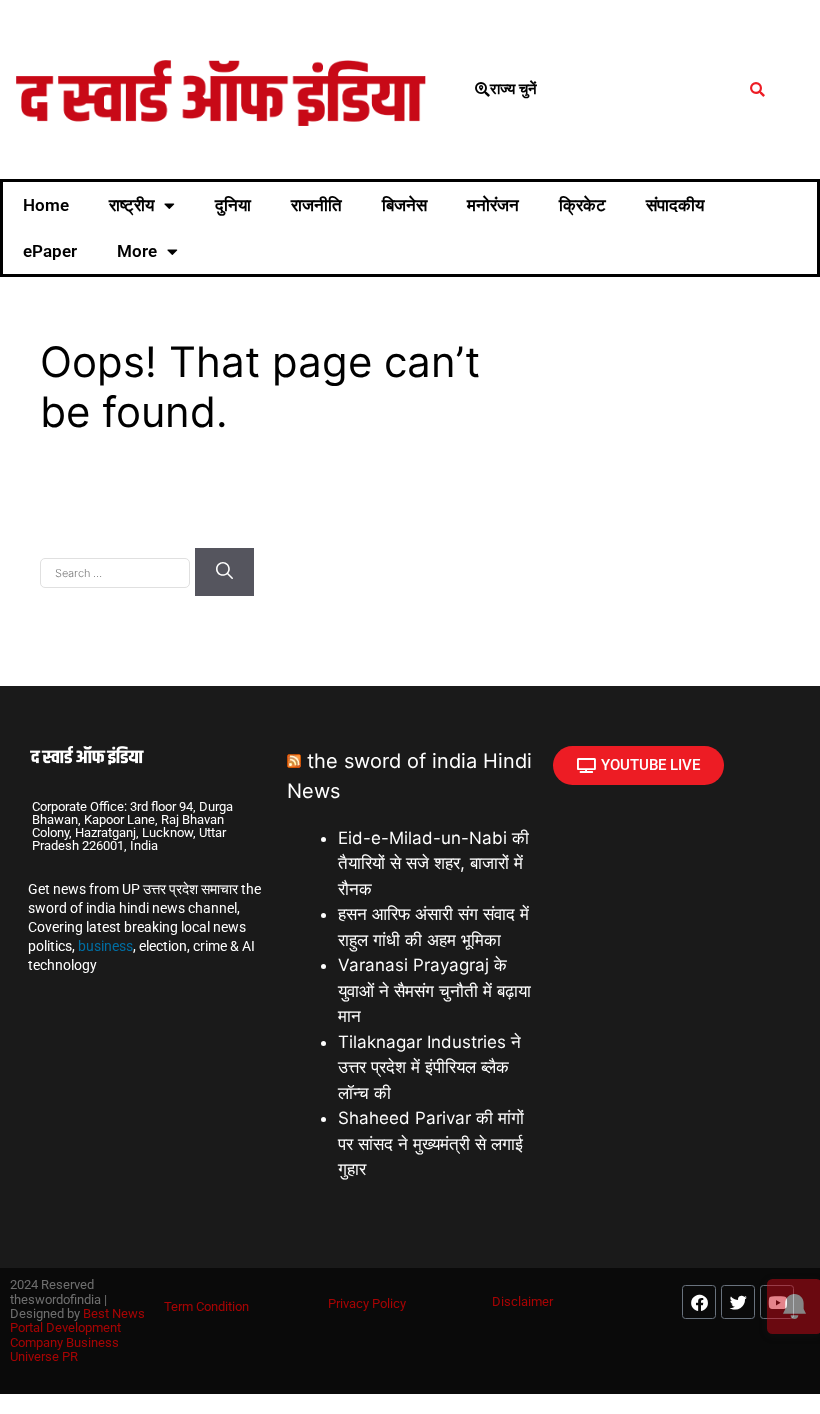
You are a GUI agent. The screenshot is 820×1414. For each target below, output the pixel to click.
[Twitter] (738, 1302)
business (105, 946)
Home (46, 205)
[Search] (224, 572)
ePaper (50, 251)
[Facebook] (699, 1302)
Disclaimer (522, 1301)
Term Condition (206, 1306)
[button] (757, 89)
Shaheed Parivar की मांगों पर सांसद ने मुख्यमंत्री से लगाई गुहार (431, 1143)
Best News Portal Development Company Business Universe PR (77, 1335)
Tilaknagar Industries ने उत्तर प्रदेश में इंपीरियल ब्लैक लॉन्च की (429, 1067)
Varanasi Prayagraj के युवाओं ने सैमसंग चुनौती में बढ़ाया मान (434, 990)
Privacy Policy (367, 1303)
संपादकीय (675, 205)
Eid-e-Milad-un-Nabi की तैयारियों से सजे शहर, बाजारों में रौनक (433, 863)
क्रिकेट (582, 205)
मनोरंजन (493, 205)
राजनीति (316, 205)
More (137, 251)
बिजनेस (404, 205)
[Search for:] (117, 571)
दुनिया (233, 205)
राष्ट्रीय (131, 205)
